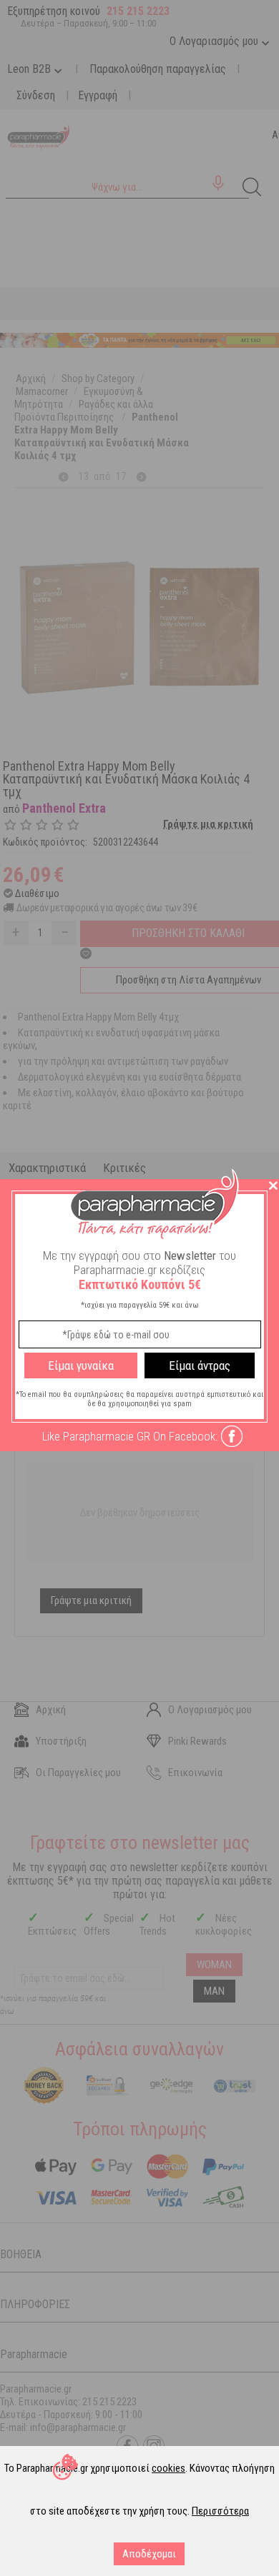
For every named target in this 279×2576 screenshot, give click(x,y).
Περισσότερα (220, 2511)
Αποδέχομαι (149, 2554)
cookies (168, 2468)
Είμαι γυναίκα (81, 1365)
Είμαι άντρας (200, 1365)
